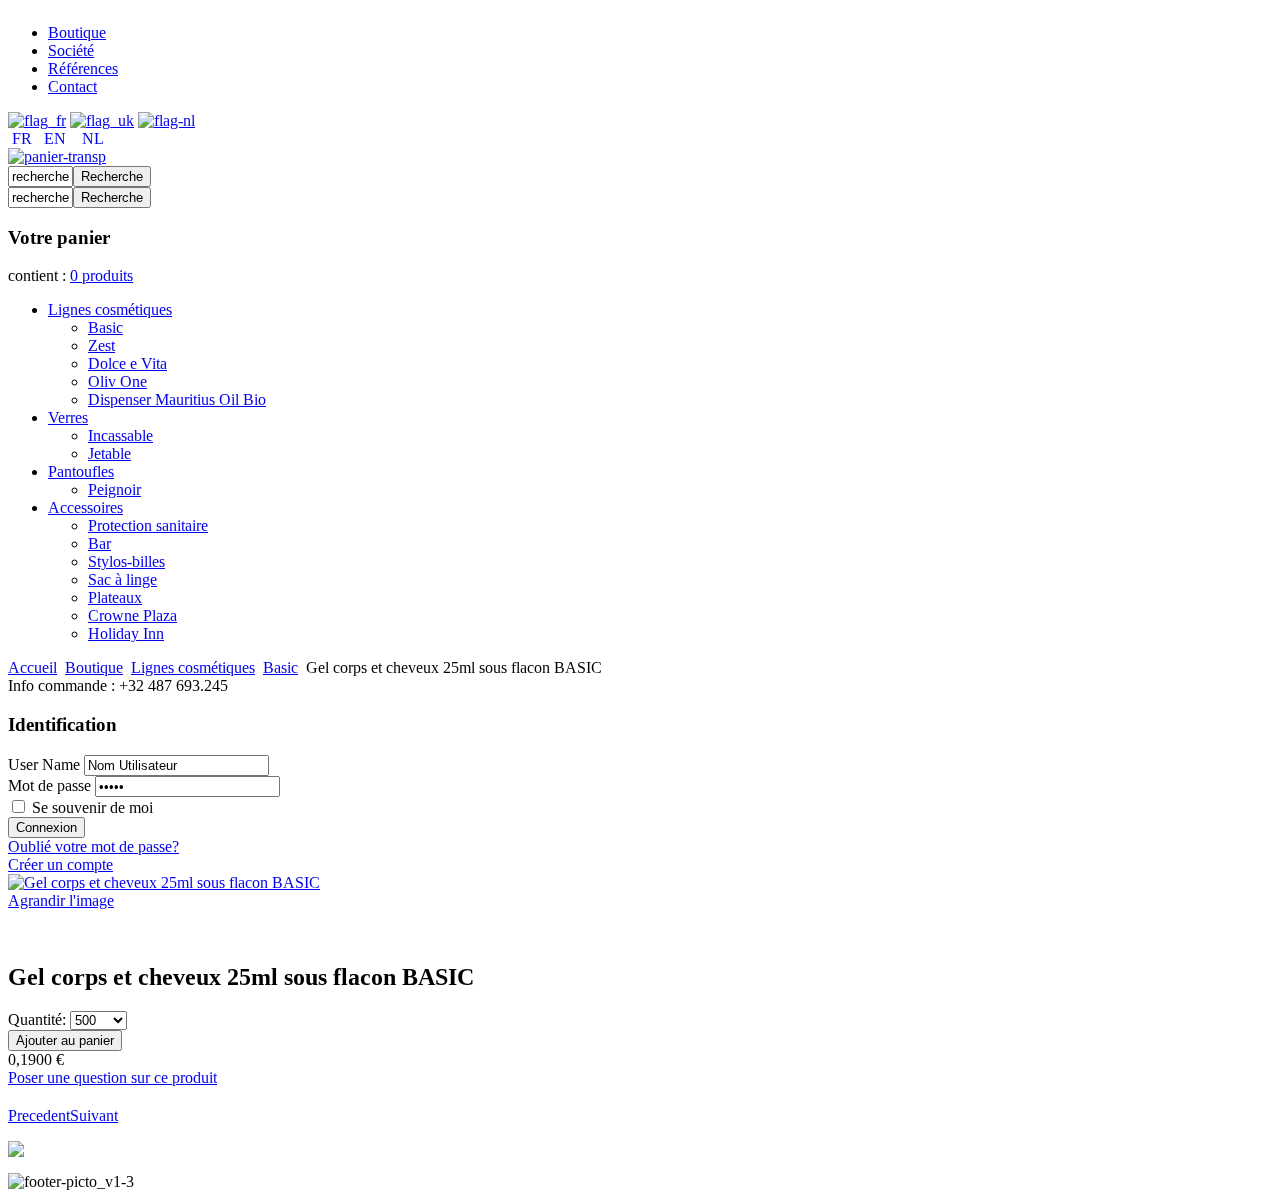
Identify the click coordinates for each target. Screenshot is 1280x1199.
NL (93, 138)
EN (55, 138)
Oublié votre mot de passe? (93, 846)
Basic (280, 667)
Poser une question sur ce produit (112, 1077)
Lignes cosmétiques (193, 667)
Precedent (39, 1115)
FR (22, 138)
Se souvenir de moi (92, 807)
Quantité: (39, 1019)
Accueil (32, 667)
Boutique (94, 667)
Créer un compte (60, 864)
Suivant (94, 1115)
